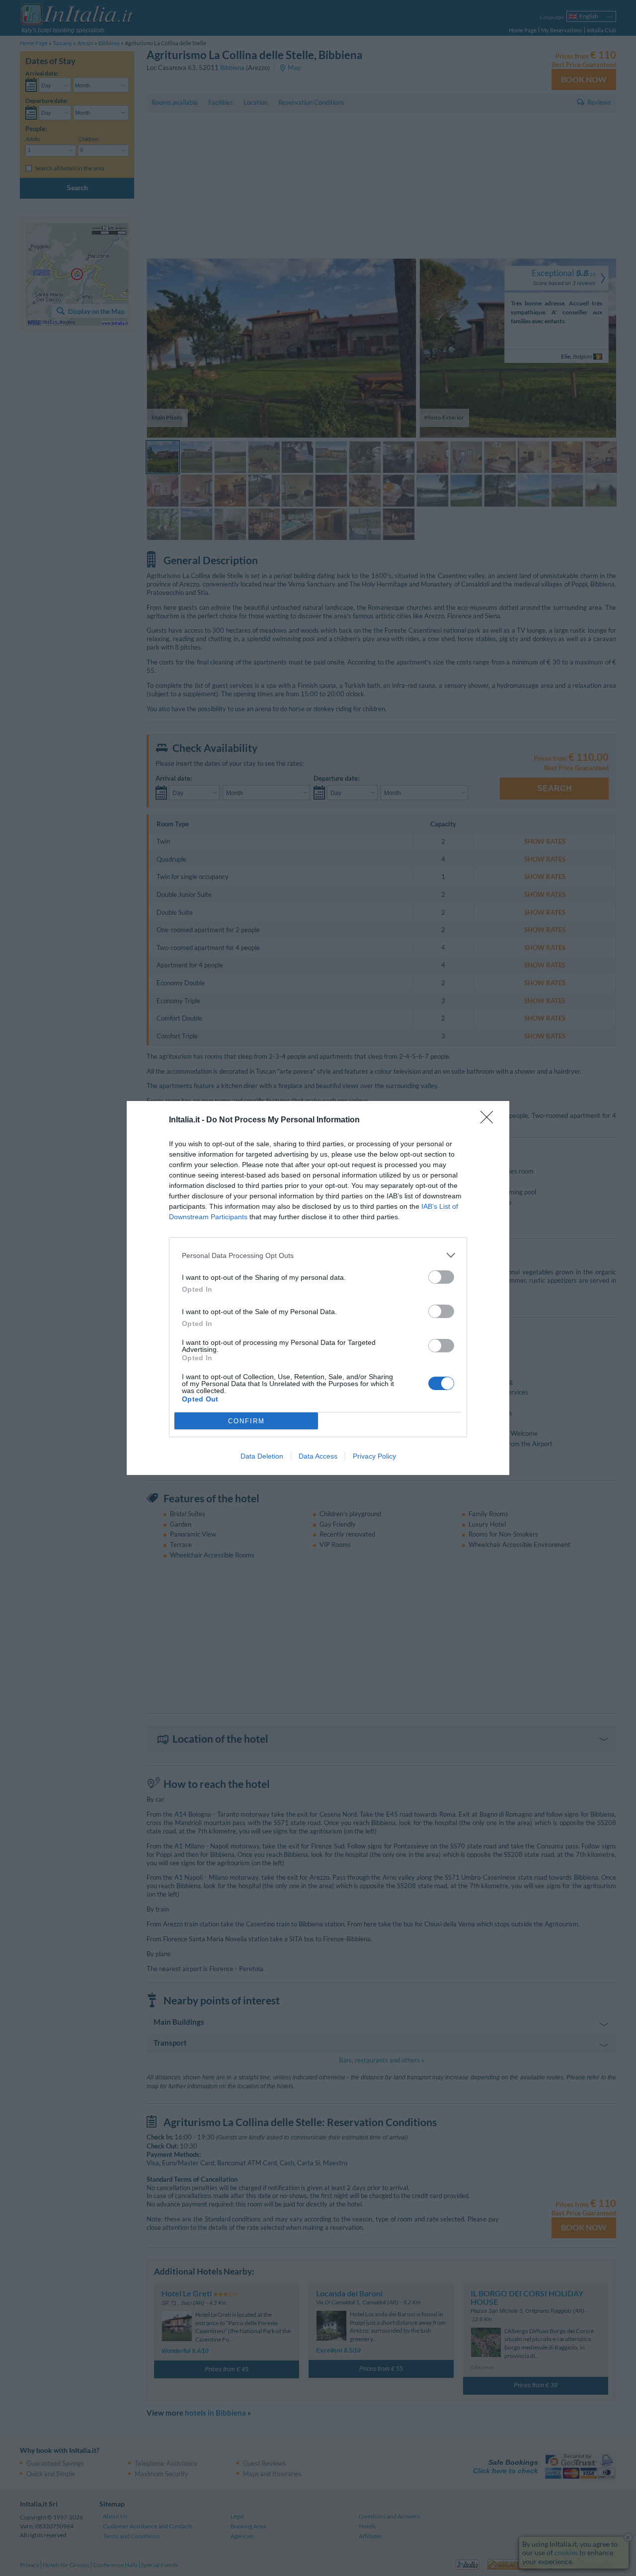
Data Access (318, 1456)
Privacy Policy (374, 1456)
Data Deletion (262, 1456)
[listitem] (318, 1255)
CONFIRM (246, 1421)
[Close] (490, 1120)
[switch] (441, 1277)
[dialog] (318, 1288)
